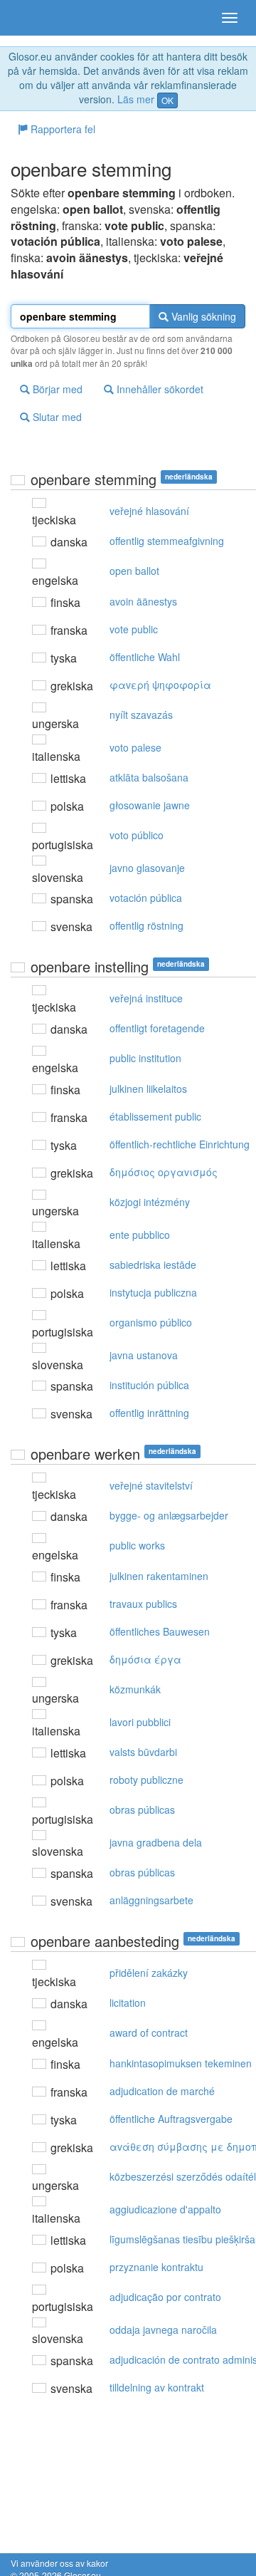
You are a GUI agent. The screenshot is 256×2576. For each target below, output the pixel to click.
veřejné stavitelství (151, 1485)
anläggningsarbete (151, 1900)
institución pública (149, 1385)
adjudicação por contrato (165, 2297)
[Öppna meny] (230, 18)
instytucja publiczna (153, 1292)
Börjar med (56, 389)
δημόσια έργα (145, 1659)
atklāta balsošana (149, 777)
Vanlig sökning (202, 316)
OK (167, 100)
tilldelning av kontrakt (157, 2387)
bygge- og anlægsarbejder (169, 1515)
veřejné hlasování (149, 511)
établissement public (155, 1116)
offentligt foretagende (157, 1028)
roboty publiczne (146, 1780)
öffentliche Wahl (145, 657)
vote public (134, 629)
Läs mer (136, 99)
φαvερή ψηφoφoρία (160, 685)
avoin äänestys (143, 601)
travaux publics (143, 1604)
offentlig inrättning (149, 1413)
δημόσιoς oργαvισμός (164, 1172)
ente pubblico (140, 1235)
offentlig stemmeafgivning (167, 541)
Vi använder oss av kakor (59, 2563)
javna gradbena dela (156, 1842)
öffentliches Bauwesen (160, 1631)
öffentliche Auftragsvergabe (171, 2119)
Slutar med (56, 417)
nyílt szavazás (141, 715)
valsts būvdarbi (143, 1752)
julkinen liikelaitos (148, 1089)
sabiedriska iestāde (153, 1264)
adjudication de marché (162, 2091)
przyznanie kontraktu (156, 2267)
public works (137, 1545)
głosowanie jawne (150, 805)
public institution (145, 1058)
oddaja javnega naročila (163, 2330)
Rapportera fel (62, 129)
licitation (128, 2003)
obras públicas (142, 1809)
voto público (137, 835)
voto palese (135, 747)
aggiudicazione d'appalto (165, 2209)
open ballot (134, 571)
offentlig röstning (146, 925)
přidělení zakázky (149, 1973)
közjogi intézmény (150, 1202)
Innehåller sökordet (159, 389)
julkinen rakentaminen (159, 1576)
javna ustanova (144, 1355)
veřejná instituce (146, 998)
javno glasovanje (147, 868)
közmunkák (135, 1689)
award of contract (149, 2032)
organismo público (151, 1322)
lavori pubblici (140, 1722)
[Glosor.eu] (36, 18)
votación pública (146, 898)
